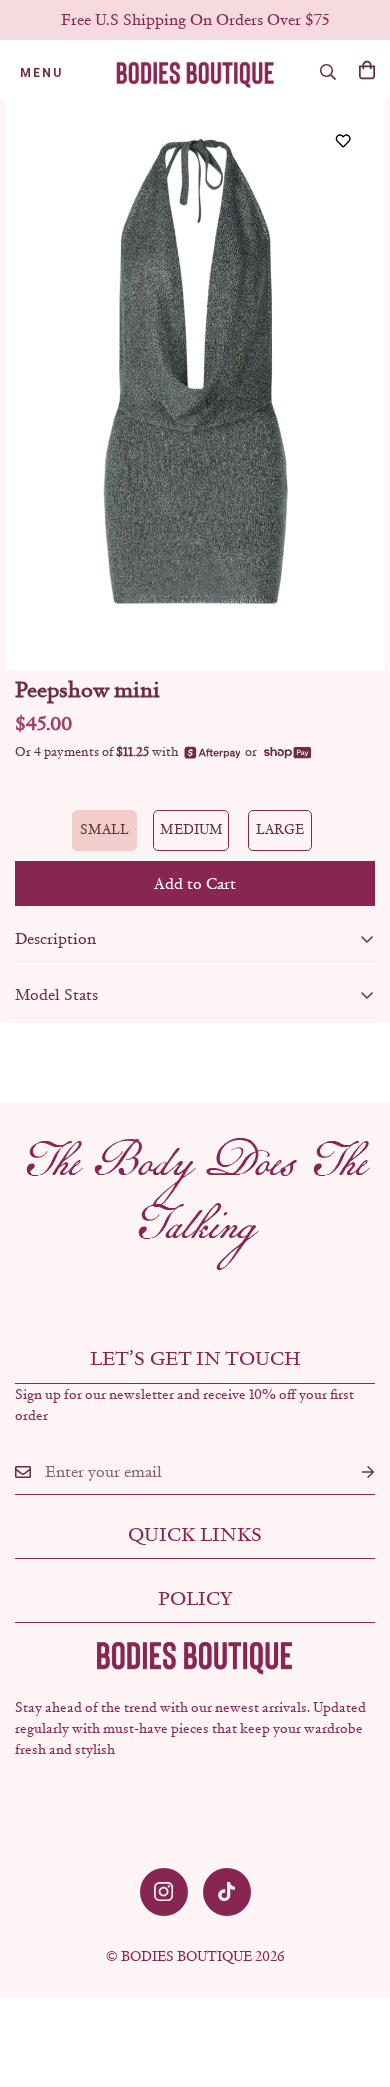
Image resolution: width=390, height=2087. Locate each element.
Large (280, 829)
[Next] (346, 385)
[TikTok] (227, 1892)
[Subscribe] (352, 1472)
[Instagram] (164, 1892)
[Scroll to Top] (354, 1981)
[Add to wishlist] (342, 140)
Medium (191, 829)
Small (104, 829)
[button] (367, 70)
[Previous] (43, 385)
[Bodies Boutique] (195, 73)
